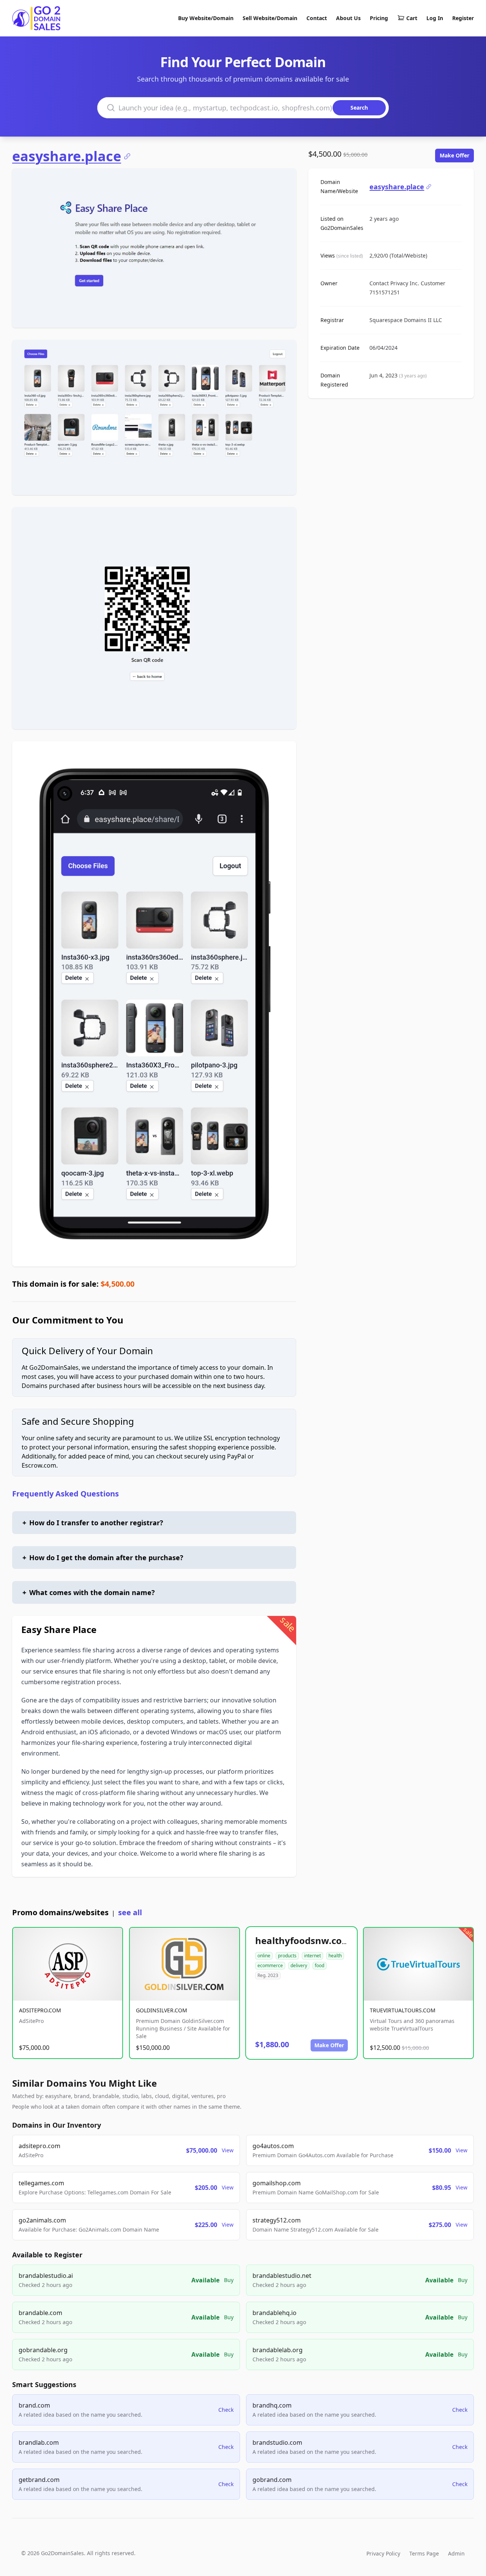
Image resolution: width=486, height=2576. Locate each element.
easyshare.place (67, 156)
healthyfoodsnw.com (303, 1940)
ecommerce (270, 1965)
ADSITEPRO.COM (40, 2010)
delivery (299, 1965)
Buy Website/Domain (206, 18)
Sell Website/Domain (270, 18)
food (320, 1965)
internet (312, 1956)
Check (226, 2410)
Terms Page (424, 2553)
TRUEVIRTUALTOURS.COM (403, 2010)
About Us (348, 18)
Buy (229, 2280)
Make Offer (454, 155)
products (287, 1956)
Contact (317, 18)
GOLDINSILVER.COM (162, 2010)
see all (130, 1912)
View (228, 2150)
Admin (456, 2553)
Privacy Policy (383, 2553)
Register (463, 18)
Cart (412, 18)
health (335, 1956)
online (264, 1956)
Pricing (379, 18)
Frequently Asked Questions (65, 1494)
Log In (435, 18)
